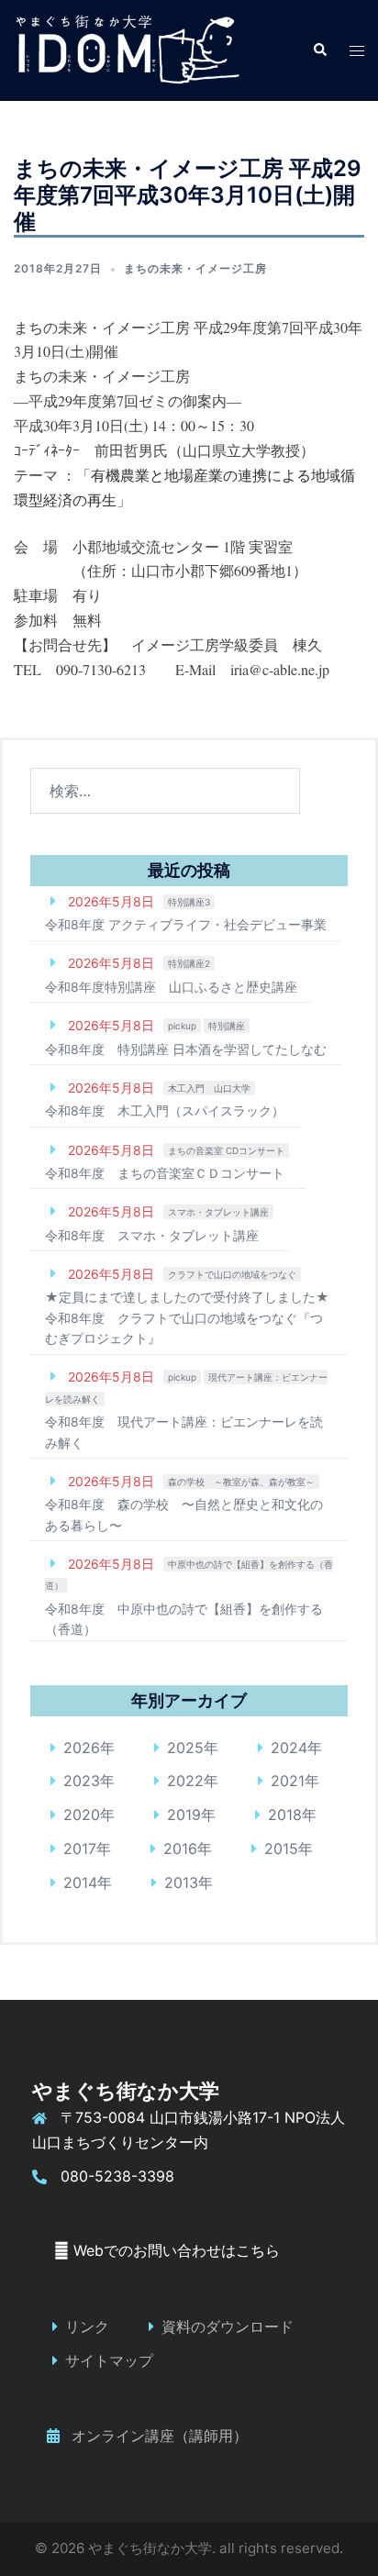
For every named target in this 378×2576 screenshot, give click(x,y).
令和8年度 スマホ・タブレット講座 (152, 1235)
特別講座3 (189, 902)
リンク (87, 2326)
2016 (180, 1849)
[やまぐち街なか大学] (127, 49)
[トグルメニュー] (357, 51)
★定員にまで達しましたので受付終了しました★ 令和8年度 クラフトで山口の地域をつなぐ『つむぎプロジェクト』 (194, 1317)
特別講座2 (189, 963)
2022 (185, 1781)
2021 (288, 1781)
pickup (182, 1026)
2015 (281, 1849)
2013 (181, 1882)
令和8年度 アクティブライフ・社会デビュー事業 (186, 924)
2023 (82, 1781)
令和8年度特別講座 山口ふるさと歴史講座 (171, 987)
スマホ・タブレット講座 (218, 1212)
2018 (285, 1815)
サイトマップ (109, 2360)
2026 (82, 1748)
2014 (80, 1882)
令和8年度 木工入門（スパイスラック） (165, 1110)
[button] (319, 50)
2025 (185, 1748)
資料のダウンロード (228, 2326)
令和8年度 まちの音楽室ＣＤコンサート (165, 1173)
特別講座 (227, 1026)
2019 (184, 1815)
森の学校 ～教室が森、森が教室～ (241, 1482)
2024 (289, 1748)
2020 (82, 1815)
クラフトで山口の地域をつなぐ (232, 1274)
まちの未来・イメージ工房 (195, 268)
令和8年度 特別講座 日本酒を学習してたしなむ (186, 1049)
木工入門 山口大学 (209, 1088)
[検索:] (165, 791)
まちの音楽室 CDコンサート (226, 1150)
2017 (80, 1849)
